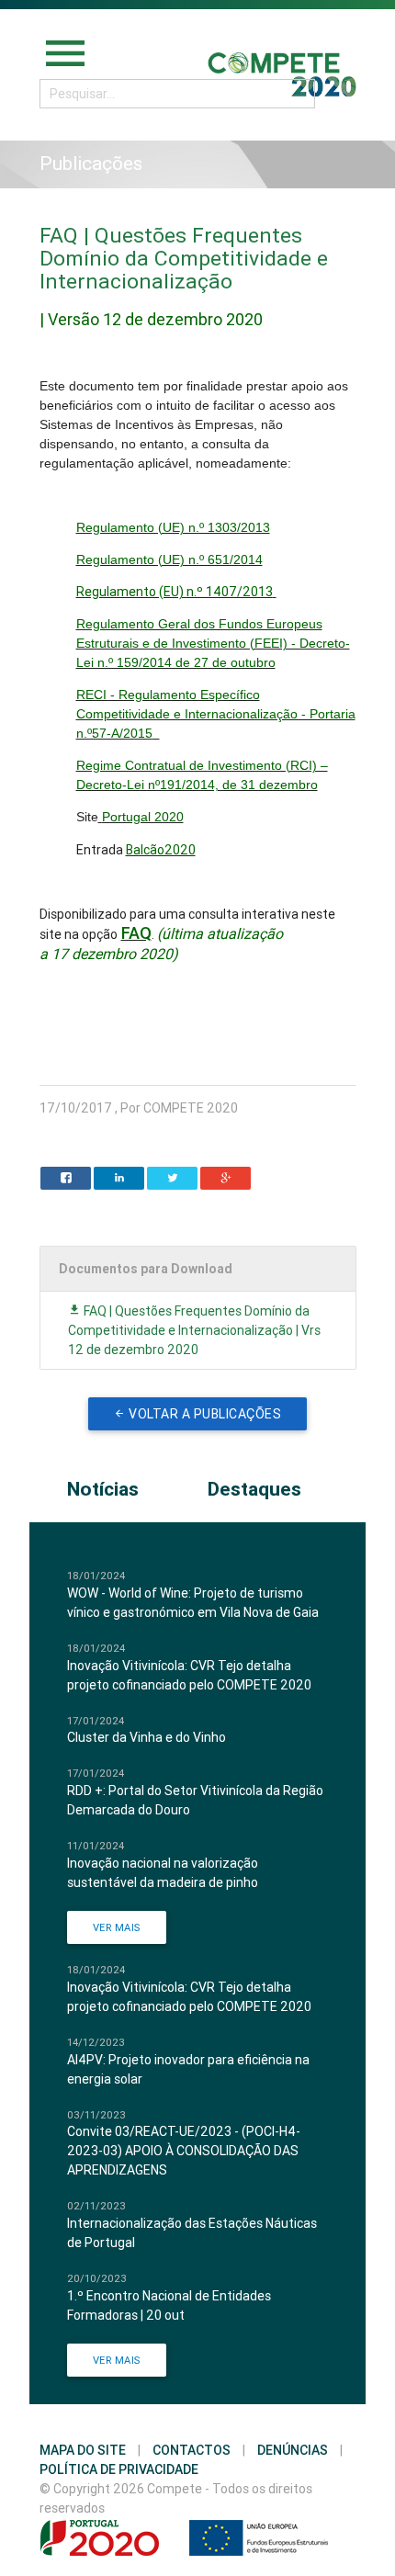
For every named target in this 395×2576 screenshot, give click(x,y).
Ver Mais (117, 1927)
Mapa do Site (83, 2450)
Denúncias (293, 2450)
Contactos (192, 2450)
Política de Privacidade (119, 2469)
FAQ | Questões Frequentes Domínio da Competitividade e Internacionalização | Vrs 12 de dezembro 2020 (194, 1330)
